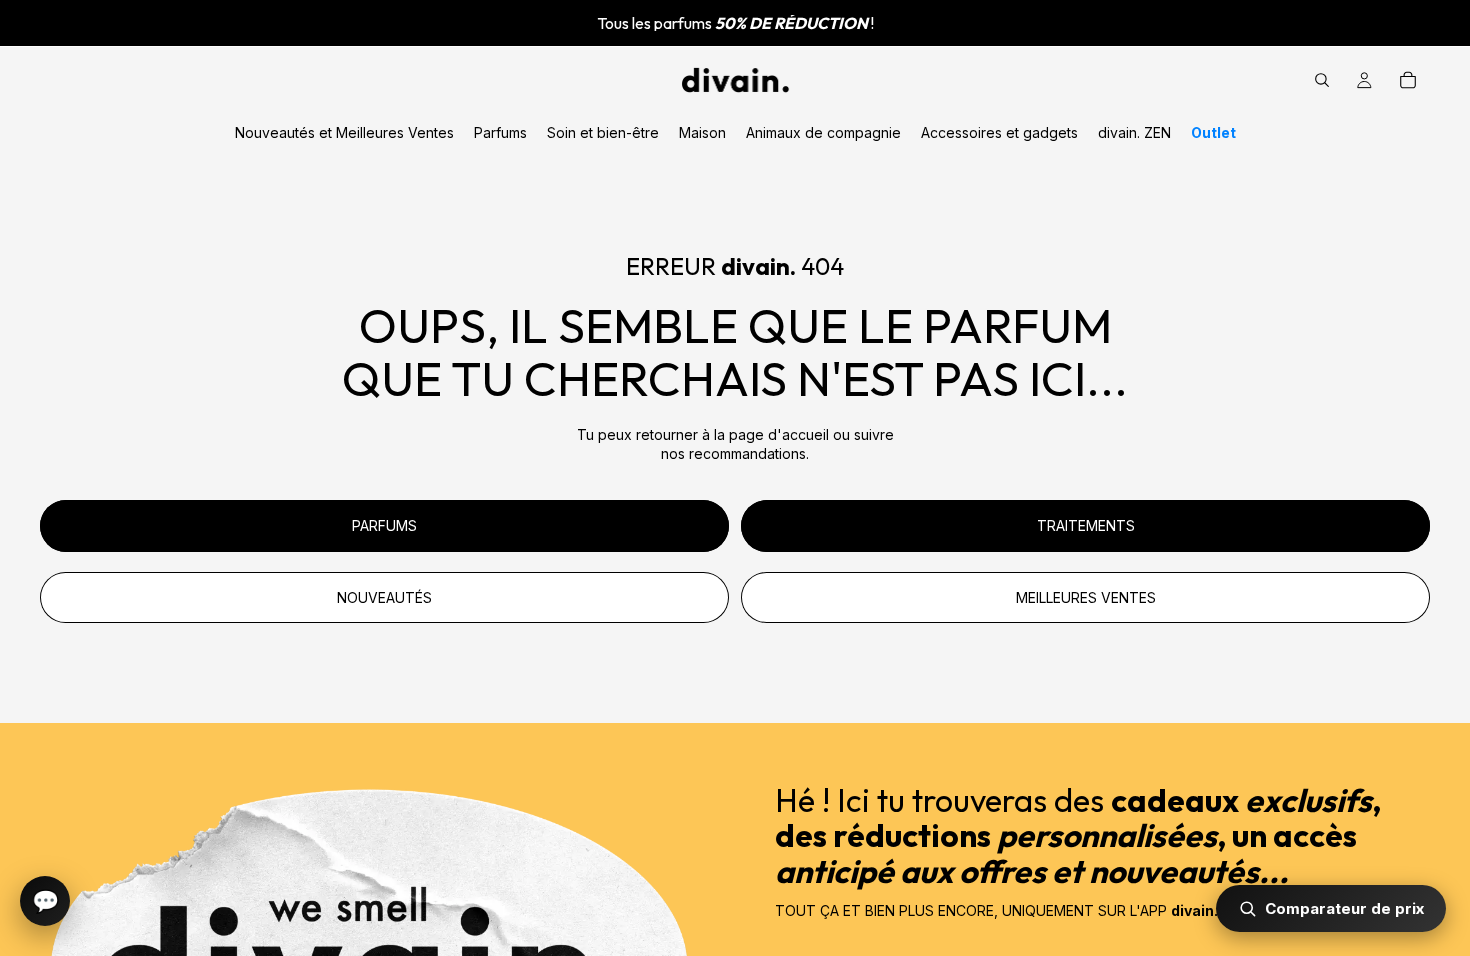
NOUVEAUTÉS (384, 597)
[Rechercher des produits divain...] (1322, 80)
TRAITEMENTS (1086, 525)
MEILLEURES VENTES (1086, 597)
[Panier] (1408, 80)
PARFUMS (384, 525)
